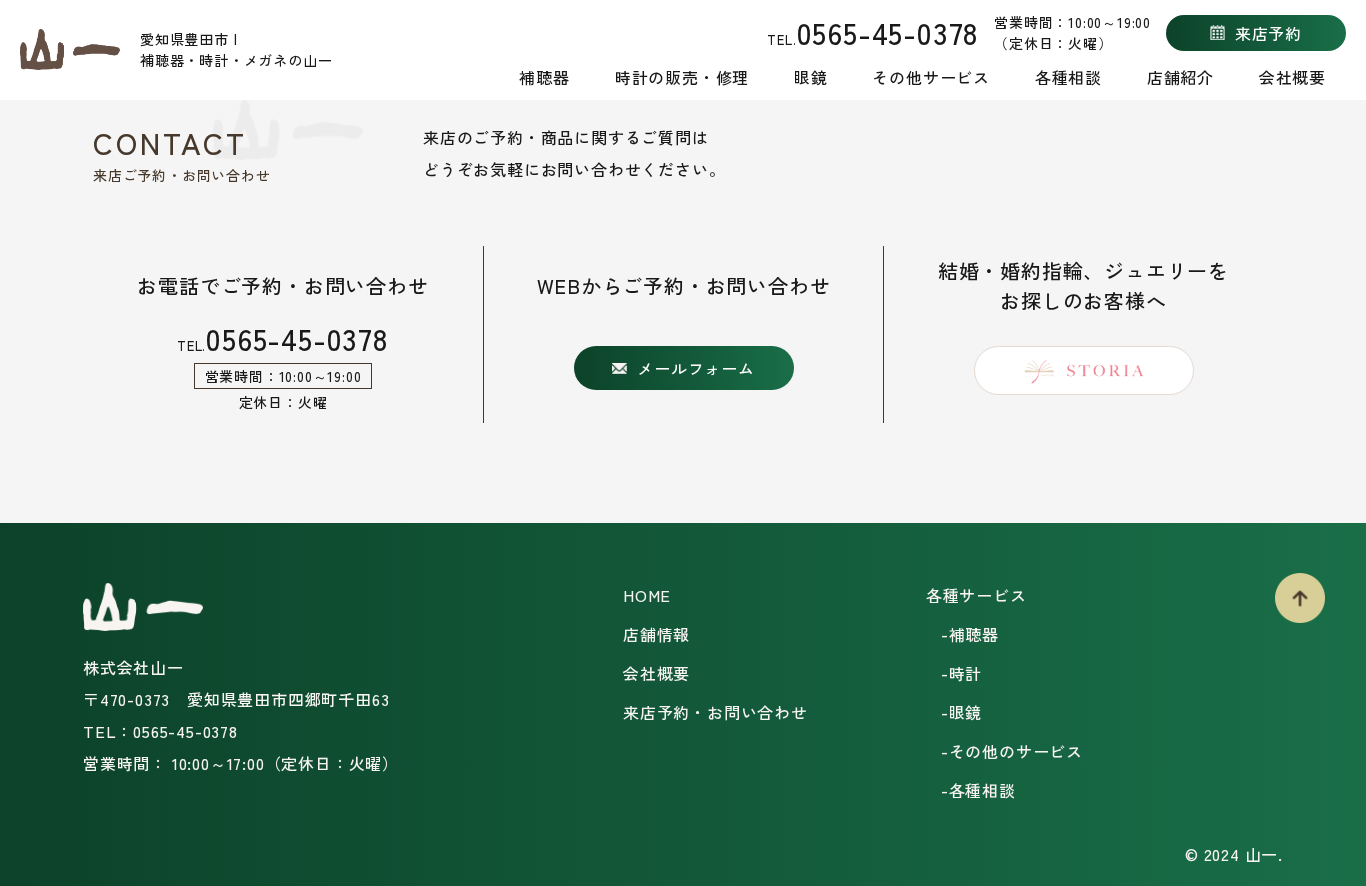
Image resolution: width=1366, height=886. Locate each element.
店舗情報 (656, 634)
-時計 (961, 673)
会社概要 (1292, 77)
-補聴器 (970, 634)
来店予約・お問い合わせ (715, 712)
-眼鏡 (961, 712)
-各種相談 (978, 790)
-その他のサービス (1012, 751)
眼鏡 (811, 77)
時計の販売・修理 (682, 77)
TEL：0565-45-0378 (160, 731)
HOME (647, 595)
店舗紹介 (1180, 77)
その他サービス (931, 77)
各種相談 (1068, 77)
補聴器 (544, 77)
